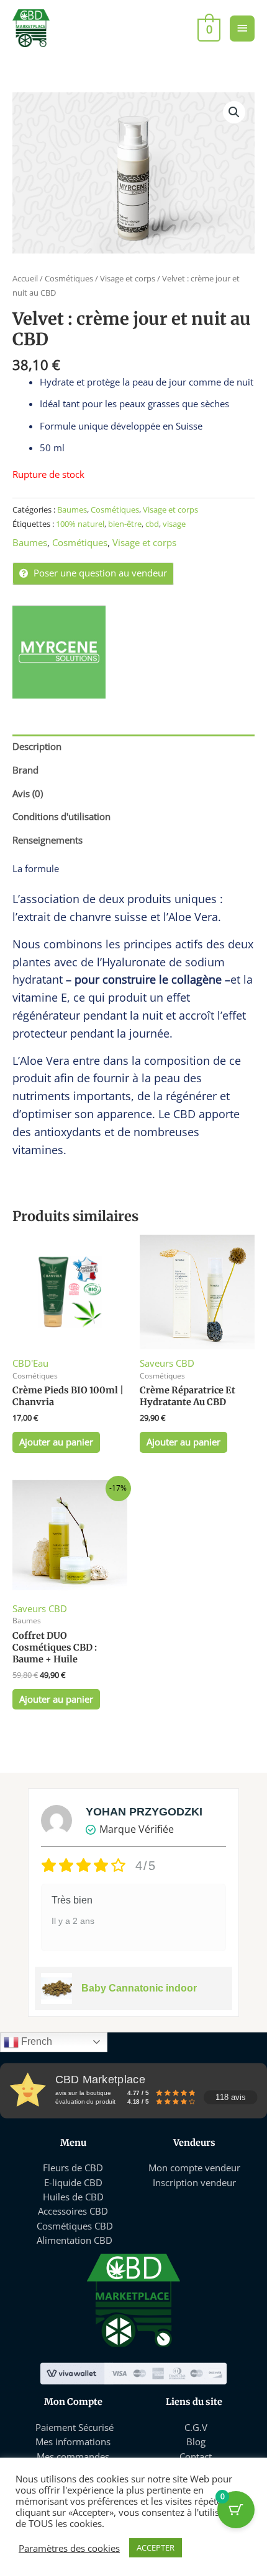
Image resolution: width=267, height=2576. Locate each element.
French (35, 2041)
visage (174, 524)
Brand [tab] (25, 770)
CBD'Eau (30, 1363)
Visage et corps (128, 278)
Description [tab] (37, 746)
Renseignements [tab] (48, 840)
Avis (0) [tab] (28, 793)
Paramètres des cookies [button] (69, 2548)
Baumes (72, 509)
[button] (234, 112)
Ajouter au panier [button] (56, 1442)
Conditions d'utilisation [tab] (61, 816)
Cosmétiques (69, 278)
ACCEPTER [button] (156, 2547)
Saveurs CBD (167, 1363)
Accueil (25, 278)
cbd (152, 524)
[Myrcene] (59, 652)
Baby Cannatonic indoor (139, 1988)
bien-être (125, 524)
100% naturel (80, 524)
